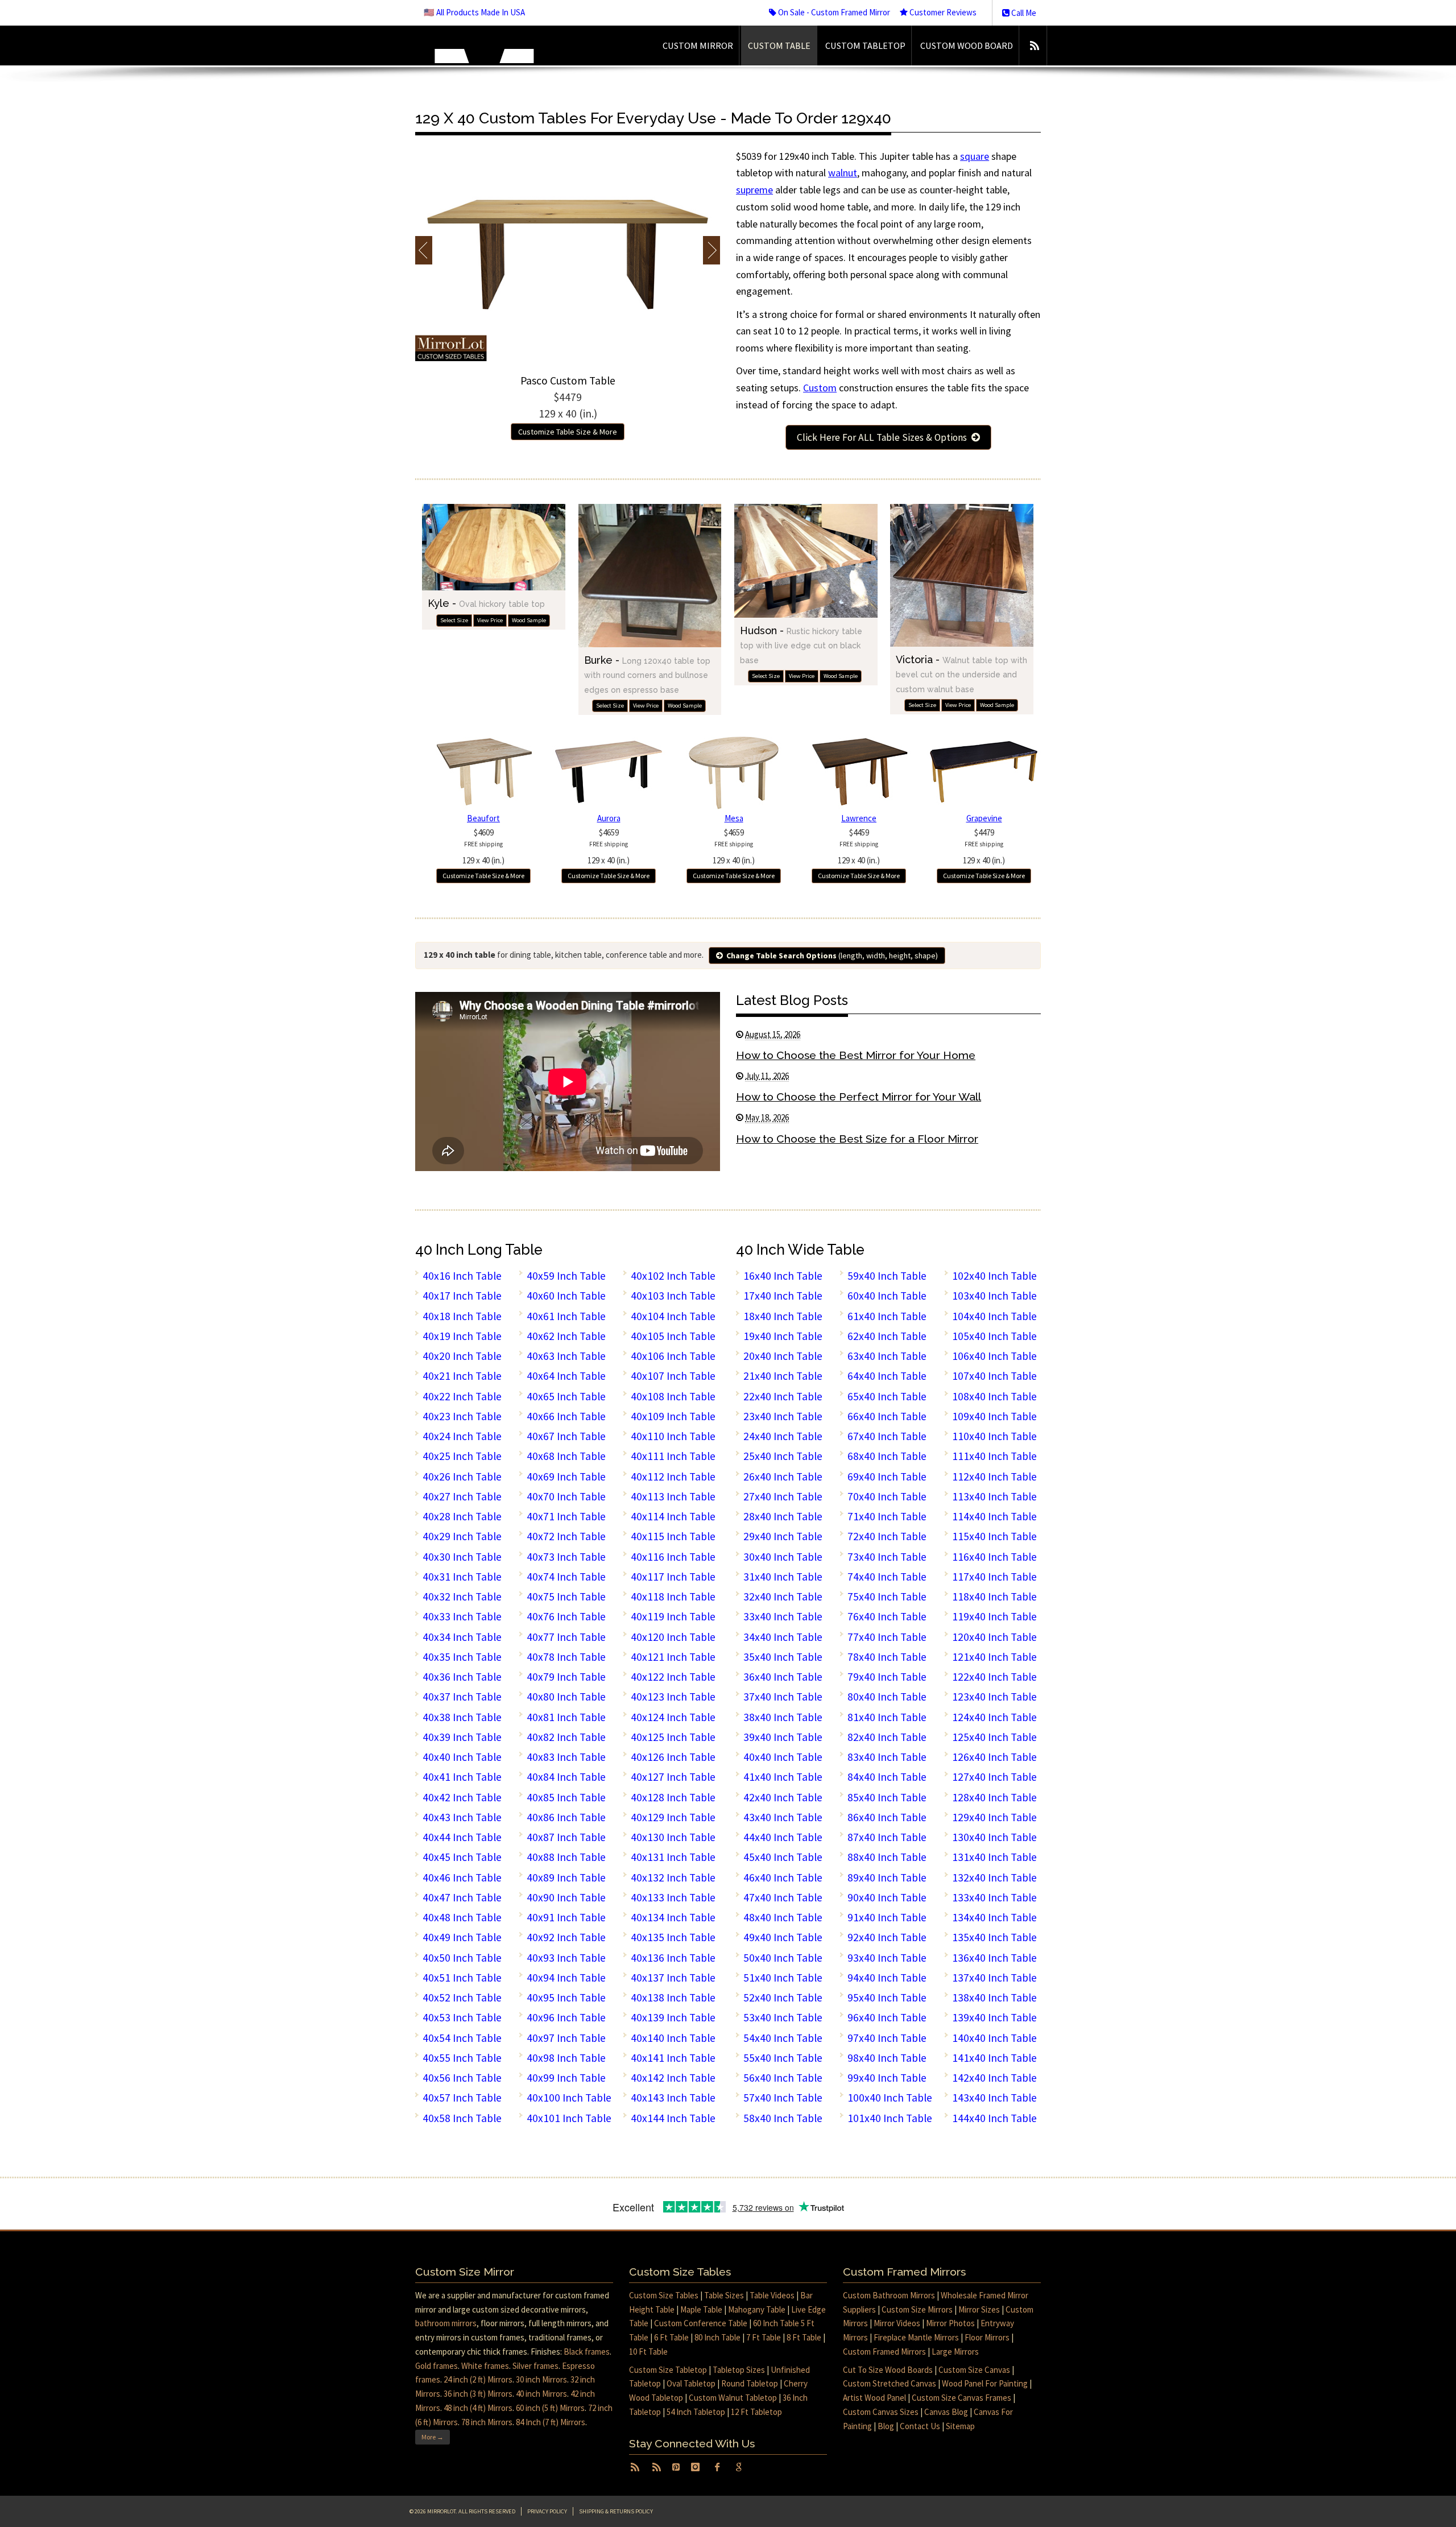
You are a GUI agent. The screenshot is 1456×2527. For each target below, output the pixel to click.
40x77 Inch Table (566, 1637)
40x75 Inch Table (566, 1597)
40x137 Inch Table (673, 1978)
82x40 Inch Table (887, 1737)
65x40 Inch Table (887, 1396)
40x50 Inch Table (462, 1958)
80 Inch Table (717, 2337)
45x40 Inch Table (783, 1857)
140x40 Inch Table (994, 2038)
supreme (754, 190)
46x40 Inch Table (783, 1877)
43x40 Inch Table (783, 1817)
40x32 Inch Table (462, 1597)
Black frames (587, 2352)
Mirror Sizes (979, 2309)
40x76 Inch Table (566, 1616)
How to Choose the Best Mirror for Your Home (856, 1055)
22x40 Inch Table (783, 1396)
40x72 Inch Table (566, 1536)
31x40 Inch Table (783, 1577)
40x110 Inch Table (673, 1436)
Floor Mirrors (987, 2337)
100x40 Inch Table (890, 2098)
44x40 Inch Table (783, 1837)
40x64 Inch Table (566, 1376)
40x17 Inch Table (462, 1296)
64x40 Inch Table (887, 1376)
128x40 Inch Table (994, 1797)
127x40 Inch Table (994, 1777)
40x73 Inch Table (566, 1557)
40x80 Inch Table (566, 1697)
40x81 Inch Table (566, 1717)
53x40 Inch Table (783, 2017)
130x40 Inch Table (994, 1837)
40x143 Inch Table (673, 2098)
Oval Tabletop (691, 2383)
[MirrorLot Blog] (1034, 46)
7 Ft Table (764, 2337)
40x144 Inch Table (673, 2118)
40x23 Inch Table (462, 1416)
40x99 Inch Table (566, 2078)
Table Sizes (724, 2295)
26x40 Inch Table (783, 1477)
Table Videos (772, 2295)
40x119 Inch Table (673, 1616)
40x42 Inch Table (462, 1797)
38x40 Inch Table (783, 1717)
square (975, 156)
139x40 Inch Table (994, 2017)
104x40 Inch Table (994, 1316)
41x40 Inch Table (783, 1777)
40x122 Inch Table (673, 1677)
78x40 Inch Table (887, 1657)
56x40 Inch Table (783, 2078)
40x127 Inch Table (673, 1777)
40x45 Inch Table (462, 1857)
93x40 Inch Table (887, 1958)
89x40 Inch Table (887, 1877)
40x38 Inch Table (462, 1717)
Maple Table (701, 2309)
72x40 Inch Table (887, 1536)
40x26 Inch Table (462, 1477)
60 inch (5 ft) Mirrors (550, 2408)
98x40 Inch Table (887, 2058)
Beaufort (483, 818)
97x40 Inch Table (887, 2038)
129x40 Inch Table (994, 1817)
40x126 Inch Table (673, 1757)
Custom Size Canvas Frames (961, 2398)
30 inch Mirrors (541, 2379)
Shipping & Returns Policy (616, 2511)
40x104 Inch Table (673, 1316)
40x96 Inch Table (566, 2017)
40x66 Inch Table (566, 1416)
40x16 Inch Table (462, 1276)
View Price (490, 620)
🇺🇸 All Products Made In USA (474, 12)
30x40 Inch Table (783, 1557)
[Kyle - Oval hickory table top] (494, 547)
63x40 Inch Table (887, 1356)
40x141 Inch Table (673, 2058)
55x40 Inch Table (783, 2058)
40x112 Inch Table (673, 1477)
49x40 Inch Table (783, 1937)
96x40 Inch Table (887, 2017)
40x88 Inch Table (566, 1857)
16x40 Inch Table (783, 1276)
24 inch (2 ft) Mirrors (478, 2379)
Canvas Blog (946, 2412)
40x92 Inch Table (566, 1937)
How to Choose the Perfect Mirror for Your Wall (859, 1097)
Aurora (609, 818)
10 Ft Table (648, 2352)
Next (711, 250)
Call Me (1023, 13)
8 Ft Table (804, 2337)
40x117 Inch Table (673, 1577)
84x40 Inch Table (887, 1777)
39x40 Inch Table (783, 1737)
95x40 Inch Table (887, 1997)
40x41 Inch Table (462, 1777)
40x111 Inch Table (673, 1456)
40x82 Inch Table (566, 1737)
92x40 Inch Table (887, 1937)
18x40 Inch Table (783, 1316)
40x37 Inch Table (462, 1697)
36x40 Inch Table (783, 1677)
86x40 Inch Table (887, 1817)
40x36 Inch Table (462, 1677)
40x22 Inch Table (462, 1396)
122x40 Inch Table (994, 1677)
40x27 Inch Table (462, 1496)
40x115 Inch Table (673, 1536)
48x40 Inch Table (783, 1917)
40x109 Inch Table (673, 1416)
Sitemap (960, 2426)
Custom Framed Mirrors (884, 2352)
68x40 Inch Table (887, 1456)
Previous (424, 250)
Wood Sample (529, 620)
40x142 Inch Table (673, 2078)
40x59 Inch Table (566, 1276)
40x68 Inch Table (566, 1456)
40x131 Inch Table (673, 1857)
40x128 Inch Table (673, 1797)
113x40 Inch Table (994, 1496)
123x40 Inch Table (994, 1697)
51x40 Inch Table (783, 1978)
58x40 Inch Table (783, 2118)
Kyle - (486, 603)
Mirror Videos (897, 2323)
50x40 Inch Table (783, 1958)
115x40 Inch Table (994, 1536)
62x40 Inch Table (887, 1336)
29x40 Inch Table (783, 1536)
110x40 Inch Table (994, 1436)
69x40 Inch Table (887, 1477)
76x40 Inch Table (887, 1616)
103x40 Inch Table (994, 1296)
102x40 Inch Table (994, 1276)
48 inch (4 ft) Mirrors (478, 2408)
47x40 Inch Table (783, 1897)
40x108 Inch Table (673, 1396)
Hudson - (801, 644)
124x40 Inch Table (994, 1717)
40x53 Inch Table (462, 2017)
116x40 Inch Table (994, 1557)
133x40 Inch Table (994, 1897)
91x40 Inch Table (887, 1917)
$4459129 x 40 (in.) (859, 847)
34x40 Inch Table (783, 1637)
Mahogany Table (757, 2309)
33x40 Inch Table (783, 1616)
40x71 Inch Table (566, 1516)
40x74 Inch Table (566, 1577)
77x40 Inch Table (887, 1637)
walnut (843, 173)
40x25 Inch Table (462, 1456)
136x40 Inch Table (994, 1958)
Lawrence (859, 818)
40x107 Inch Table (673, 1376)
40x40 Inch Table (462, 1757)
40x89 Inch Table (566, 1877)
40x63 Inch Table (566, 1356)
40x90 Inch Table (566, 1897)
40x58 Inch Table (462, 2118)
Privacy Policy (547, 2511)
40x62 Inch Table (566, 1336)
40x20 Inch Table (462, 1356)
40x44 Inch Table (462, 1837)
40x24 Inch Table (462, 1436)
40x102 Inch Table (673, 1276)
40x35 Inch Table (462, 1657)
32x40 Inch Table (783, 1597)
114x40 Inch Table (994, 1516)
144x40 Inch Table (994, 2118)
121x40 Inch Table (994, 1657)
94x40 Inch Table (887, 1978)
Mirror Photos (950, 2323)
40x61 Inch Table (566, 1316)
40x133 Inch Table (673, 1897)
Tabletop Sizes (739, 2370)
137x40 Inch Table (994, 1978)
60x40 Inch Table (887, 1296)
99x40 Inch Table (887, 2078)
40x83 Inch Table (566, 1757)
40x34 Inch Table (462, 1637)
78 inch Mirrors (487, 2422)
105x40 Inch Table (994, 1336)
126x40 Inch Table (994, 1757)
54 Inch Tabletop (696, 2412)
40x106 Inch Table (673, 1356)
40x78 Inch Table (566, 1657)
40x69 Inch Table (566, 1477)
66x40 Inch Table (887, 1416)
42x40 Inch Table (783, 1797)
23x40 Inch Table (783, 1416)
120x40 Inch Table (994, 1637)
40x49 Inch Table (462, 1937)
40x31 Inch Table (462, 1577)
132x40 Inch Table (994, 1877)
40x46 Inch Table (462, 1877)
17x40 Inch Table (783, 1296)
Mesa (734, 818)
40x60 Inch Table (566, 1296)
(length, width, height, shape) (832, 956)
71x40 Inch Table (887, 1516)
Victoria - (961, 673)
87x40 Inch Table (887, 1837)
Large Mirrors (955, 2352)
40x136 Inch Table (673, 1958)
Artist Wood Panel (874, 2398)
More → (433, 2437)
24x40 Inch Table (783, 1436)
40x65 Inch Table (566, 1396)
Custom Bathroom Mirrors (889, 2295)
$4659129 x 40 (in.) (609, 847)
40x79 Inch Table (566, 1677)
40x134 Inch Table (673, 1917)
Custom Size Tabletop (668, 2370)
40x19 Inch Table (462, 1336)
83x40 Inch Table (887, 1757)
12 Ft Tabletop (756, 2412)
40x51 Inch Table (462, 1978)
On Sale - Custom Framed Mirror (833, 12)
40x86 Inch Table (566, 1817)
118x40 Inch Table (994, 1597)
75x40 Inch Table (887, 1597)
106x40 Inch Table (994, 1356)
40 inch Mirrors (541, 2394)
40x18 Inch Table (462, 1316)
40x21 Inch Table (462, 1376)
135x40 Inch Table (994, 1937)
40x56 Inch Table (462, 2078)
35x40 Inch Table (783, 1657)
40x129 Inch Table (673, 1817)
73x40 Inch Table (887, 1557)
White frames (485, 2366)
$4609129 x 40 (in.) (483, 847)
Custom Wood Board (967, 46)
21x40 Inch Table (783, 1376)
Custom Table (779, 46)
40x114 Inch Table (673, 1516)
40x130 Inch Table (673, 1837)
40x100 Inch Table (569, 2098)
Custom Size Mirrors (917, 2309)
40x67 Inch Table (566, 1436)
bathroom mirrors (446, 2323)
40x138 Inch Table (673, 1997)
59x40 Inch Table (887, 1276)
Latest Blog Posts (792, 1000)
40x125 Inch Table (673, 1737)
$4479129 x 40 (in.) (984, 847)
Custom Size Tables (664, 2295)
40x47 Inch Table (462, 1897)
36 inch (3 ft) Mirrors (478, 2394)
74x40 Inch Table (887, 1577)
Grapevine (984, 818)
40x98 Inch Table (566, 2058)
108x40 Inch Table (994, 1396)
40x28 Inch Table (462, 1516)
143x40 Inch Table (994, 2098)
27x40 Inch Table (783, 1496)
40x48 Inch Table (462, 1917)
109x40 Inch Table (994, 1416)
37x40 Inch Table (783, 1697)
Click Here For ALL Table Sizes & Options (884, 437)
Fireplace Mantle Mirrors (916, 2337)
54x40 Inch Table (783, 2038)
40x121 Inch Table (673, 1657)
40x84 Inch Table (566, 1777)
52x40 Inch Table (783, 1997)
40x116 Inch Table (673, 1557)
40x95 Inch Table (566, 1997)
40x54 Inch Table (462, 2038)
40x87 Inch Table (566, 1837)
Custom (820, 388)
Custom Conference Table (701, 2323)
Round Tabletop (750, 2383)
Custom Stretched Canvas (890, 2383)
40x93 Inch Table (566, 1958)
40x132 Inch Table (673, 1877)
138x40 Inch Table (994, 1997)
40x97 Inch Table (566, 2038)
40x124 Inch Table (673, 1717)
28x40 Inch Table (783, 1516)
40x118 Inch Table (673, 1597)
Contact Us (920, 2426)
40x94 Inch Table (566, 1978)
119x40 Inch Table (994, 1616)
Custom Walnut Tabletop (733, 2398)
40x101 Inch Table (569, 2118)
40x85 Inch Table (566, 1797)
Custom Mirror (698, 46)
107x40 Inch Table (994, 1376)
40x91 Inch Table (566, 1917)
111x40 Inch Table (994, 1456)
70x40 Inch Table (887, 1496)
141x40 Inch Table (994, 2058)
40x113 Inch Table (673, 1496)
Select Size (454, 620)
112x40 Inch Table (994, 1477)
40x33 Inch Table (462, 1616)
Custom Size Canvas (974, 2370)
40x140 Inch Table (673, 2038)
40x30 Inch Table (462, 1557)
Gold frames (437, 2366)
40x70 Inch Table (566, 1496)
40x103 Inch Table (673, 1296)
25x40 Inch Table (783, 1456)
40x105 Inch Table (673, 1336)
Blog (886, 2426)
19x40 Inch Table (783, 1336)
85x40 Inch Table (887, 1797)
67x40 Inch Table (887, 1436)
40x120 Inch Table (673, 1637)
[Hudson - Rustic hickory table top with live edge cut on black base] (806, 561)
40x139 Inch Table (673, 2017)
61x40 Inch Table (887, 1316)
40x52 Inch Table (462, 1997)
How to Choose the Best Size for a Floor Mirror (857, 1139)
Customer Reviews (942, 12)
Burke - (647, 674)
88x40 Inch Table (887, 1857)
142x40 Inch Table (994, 2078)
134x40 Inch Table (994, 1917)
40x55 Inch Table (462, 2058)
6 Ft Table (671, 2337)
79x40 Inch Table (887, 1677)
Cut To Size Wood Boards (888, 2370)
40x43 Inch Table (462, 1817)
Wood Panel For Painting (985, 2383)
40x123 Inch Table (673, 1697)
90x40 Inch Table (887, 1897)
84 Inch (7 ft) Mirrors (551, 2422)
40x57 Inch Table (462, 2098)
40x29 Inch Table (462, 1536)
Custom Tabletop (865, 46)
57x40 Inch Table (783, 2098)
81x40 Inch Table (887, 1717)
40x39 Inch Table (462, 1737)
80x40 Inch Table (887, 1697)
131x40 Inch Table (994, 1857)
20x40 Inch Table (783, 1356)
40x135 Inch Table (673, 1937)
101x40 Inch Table (890, 2118)
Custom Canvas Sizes (881, 2412)
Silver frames (535, 2366)
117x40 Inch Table (994, 1577)
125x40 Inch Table (994, 1737)
